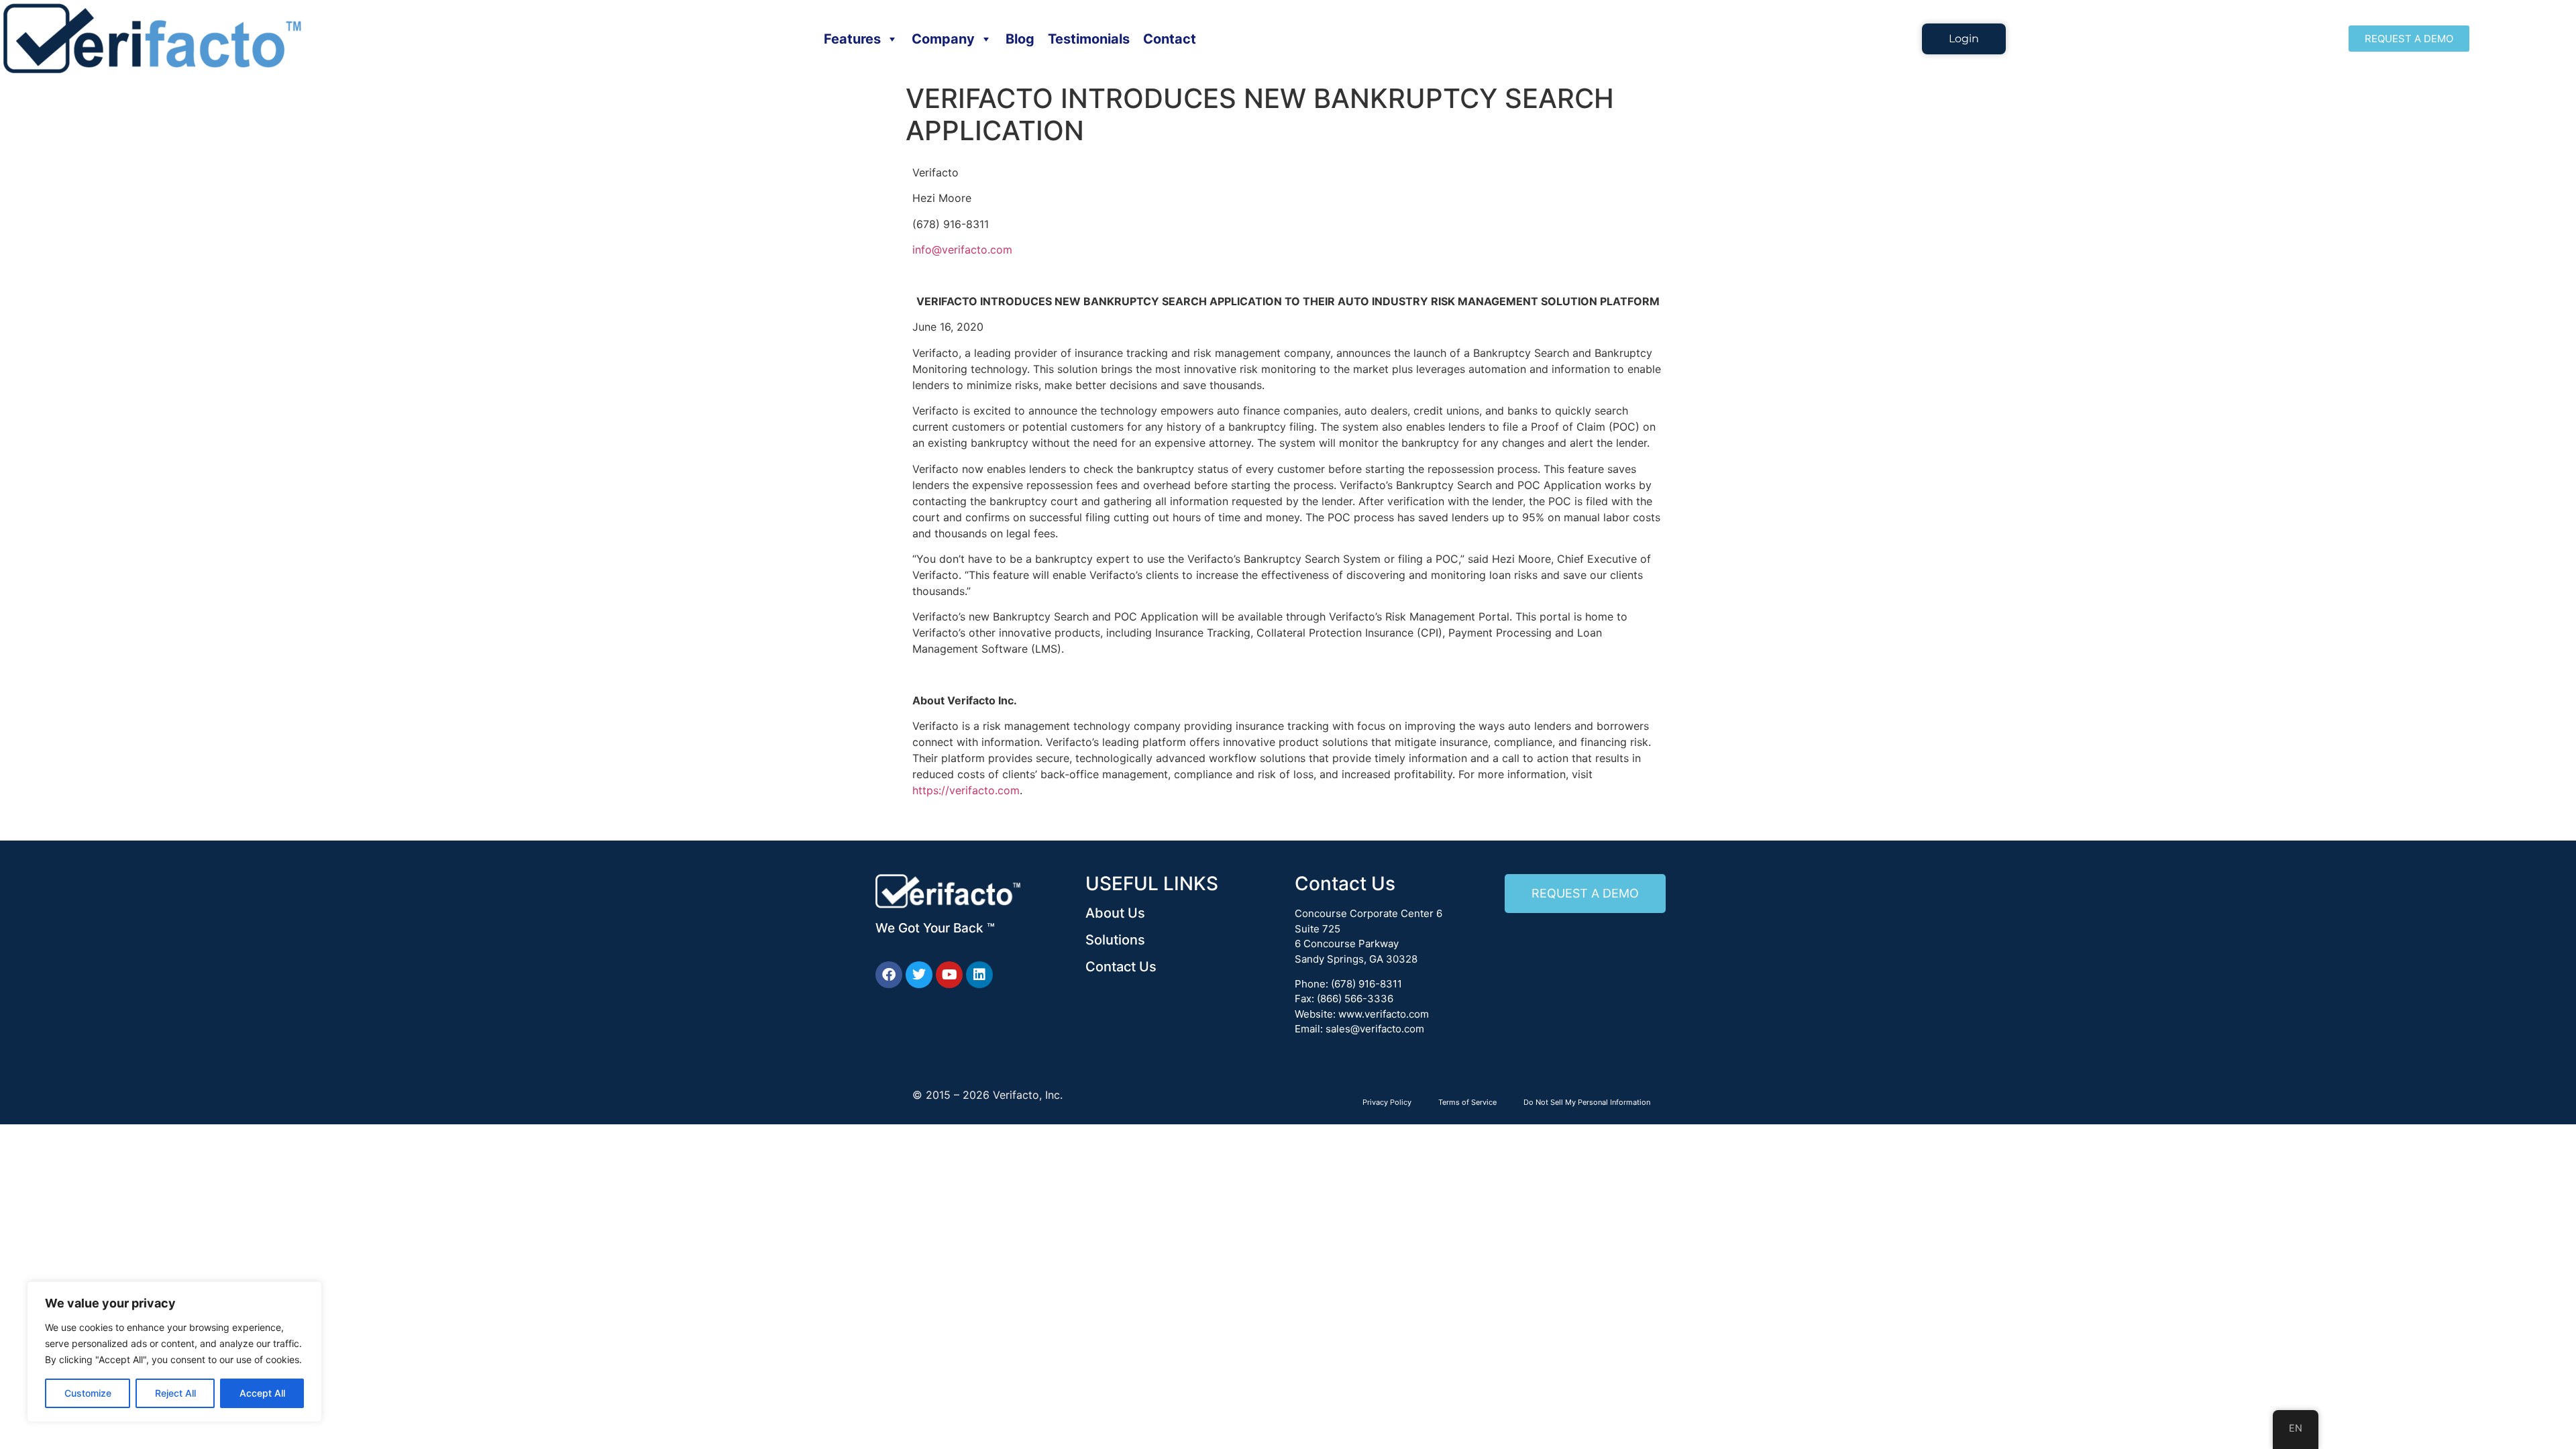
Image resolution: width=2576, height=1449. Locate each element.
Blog (1020, 39)
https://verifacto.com (966, 790)
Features (852, 39)
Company (943, 39)
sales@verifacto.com (1375, 1029)
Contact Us (1121, 967)
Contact (1170, 39)
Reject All (175, 1393)
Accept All (262, 1393)
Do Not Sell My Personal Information (1587, 1102)
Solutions (1115, 940)
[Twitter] (919, 975)
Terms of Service (1467, 1102)
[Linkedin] (979, 975)
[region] (174, 1352)
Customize (88, 1393)
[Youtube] (949, 975)
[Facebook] (889, 975)
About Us (1115, 913)
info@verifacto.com (962, 250)
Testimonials (1089, 39)
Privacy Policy (1387, 1102)
